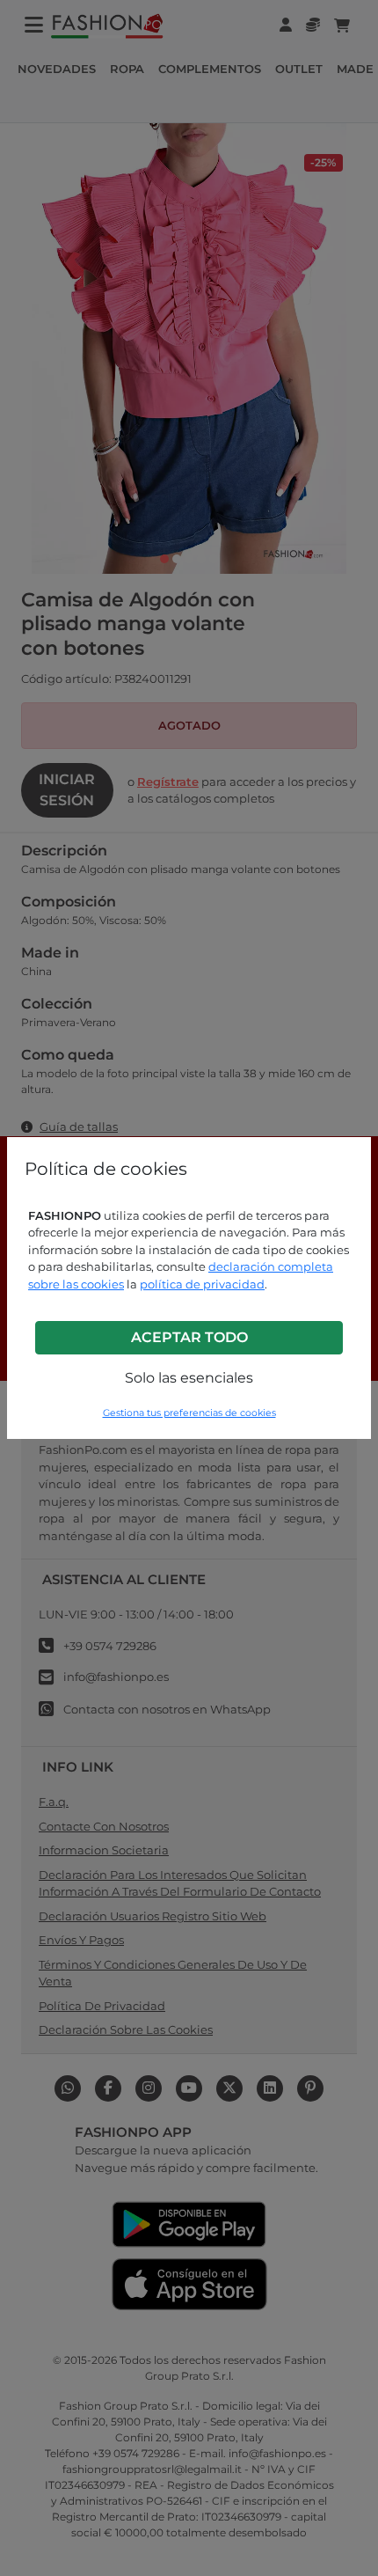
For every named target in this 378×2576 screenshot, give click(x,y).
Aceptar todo (189, 1337)
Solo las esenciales (189, 1378)
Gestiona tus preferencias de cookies (189, 1413)
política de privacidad (202, 1284)
